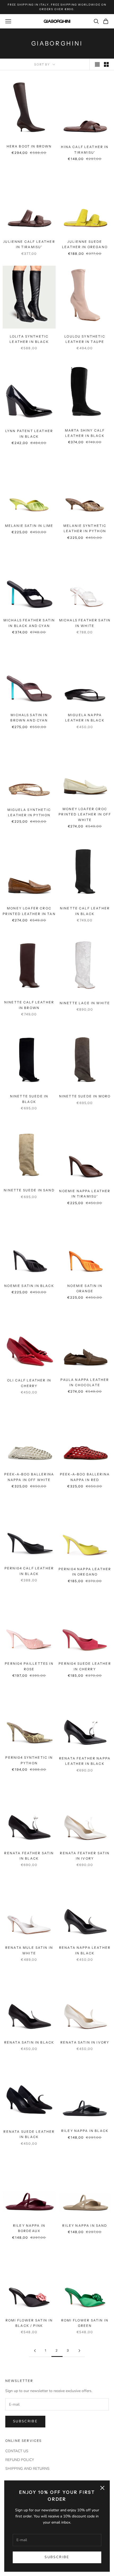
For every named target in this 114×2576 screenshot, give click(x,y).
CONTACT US (17, 2451)
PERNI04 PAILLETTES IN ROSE (29, 1666)
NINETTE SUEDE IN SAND (29, 1190)
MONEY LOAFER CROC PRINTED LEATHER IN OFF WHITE (85, 814)
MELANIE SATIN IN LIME (29, 526)
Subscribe (57, 2557)
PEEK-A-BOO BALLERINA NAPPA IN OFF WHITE (29, 1477)
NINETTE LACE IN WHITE (85, 1003)
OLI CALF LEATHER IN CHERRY (29, 1383)
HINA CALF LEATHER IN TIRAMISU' (85, 149)
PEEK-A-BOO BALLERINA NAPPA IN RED (85, 1477)
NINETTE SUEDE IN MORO (85, 1096)
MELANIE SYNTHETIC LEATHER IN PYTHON (85, 528)
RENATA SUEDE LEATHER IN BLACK (29, 2134)
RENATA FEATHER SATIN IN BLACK (29, 1856)
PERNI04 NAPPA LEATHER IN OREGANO (85, 1572)
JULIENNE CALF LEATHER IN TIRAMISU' (29, 244)
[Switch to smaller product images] (106, 64)
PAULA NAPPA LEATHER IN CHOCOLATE (85, 1382)
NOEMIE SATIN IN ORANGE (85, 1288)
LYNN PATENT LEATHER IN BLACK (29, 434)
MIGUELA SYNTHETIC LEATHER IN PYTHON (29, 812)
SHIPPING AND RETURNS (27, 2469)
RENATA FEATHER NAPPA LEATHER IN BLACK (85, 1761)
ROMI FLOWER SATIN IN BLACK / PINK (29, 2323)
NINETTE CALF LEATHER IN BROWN (29, 1005)
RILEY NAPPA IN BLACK (85, 2131)
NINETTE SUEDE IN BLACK (29, 1099)
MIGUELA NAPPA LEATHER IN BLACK (85, 718)
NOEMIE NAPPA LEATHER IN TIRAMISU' (85, 1194)
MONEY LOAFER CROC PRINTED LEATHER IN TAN (29, 911)
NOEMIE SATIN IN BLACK (29, 1286)
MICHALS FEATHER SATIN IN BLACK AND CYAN (29, 623)
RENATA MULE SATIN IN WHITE (29, 1950)
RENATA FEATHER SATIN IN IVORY (85, 1856)
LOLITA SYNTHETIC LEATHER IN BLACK (29, 339)
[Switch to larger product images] (97, 64)
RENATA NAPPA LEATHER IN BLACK (85, 1950)
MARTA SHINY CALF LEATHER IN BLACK (85, 433)
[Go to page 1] (35, 2351)
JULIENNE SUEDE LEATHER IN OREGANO (85, 244)
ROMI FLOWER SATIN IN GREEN (85, 2323)
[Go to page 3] (79, 2351)
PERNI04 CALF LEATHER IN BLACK (29, 1571)
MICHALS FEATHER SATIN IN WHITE (85, 623)
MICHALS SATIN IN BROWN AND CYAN (29, 718)
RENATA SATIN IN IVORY (85, 2042)
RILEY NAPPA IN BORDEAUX (29, 2228)
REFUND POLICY (20, 2460)
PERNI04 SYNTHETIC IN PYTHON (29, 1760)
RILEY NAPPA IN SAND (85, 2226)
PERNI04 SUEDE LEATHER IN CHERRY (85, 1666)
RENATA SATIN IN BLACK (29, 2042)
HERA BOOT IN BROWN (29, 146)
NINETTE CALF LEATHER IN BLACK (85, 911)
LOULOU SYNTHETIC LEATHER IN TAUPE (85, 339)
